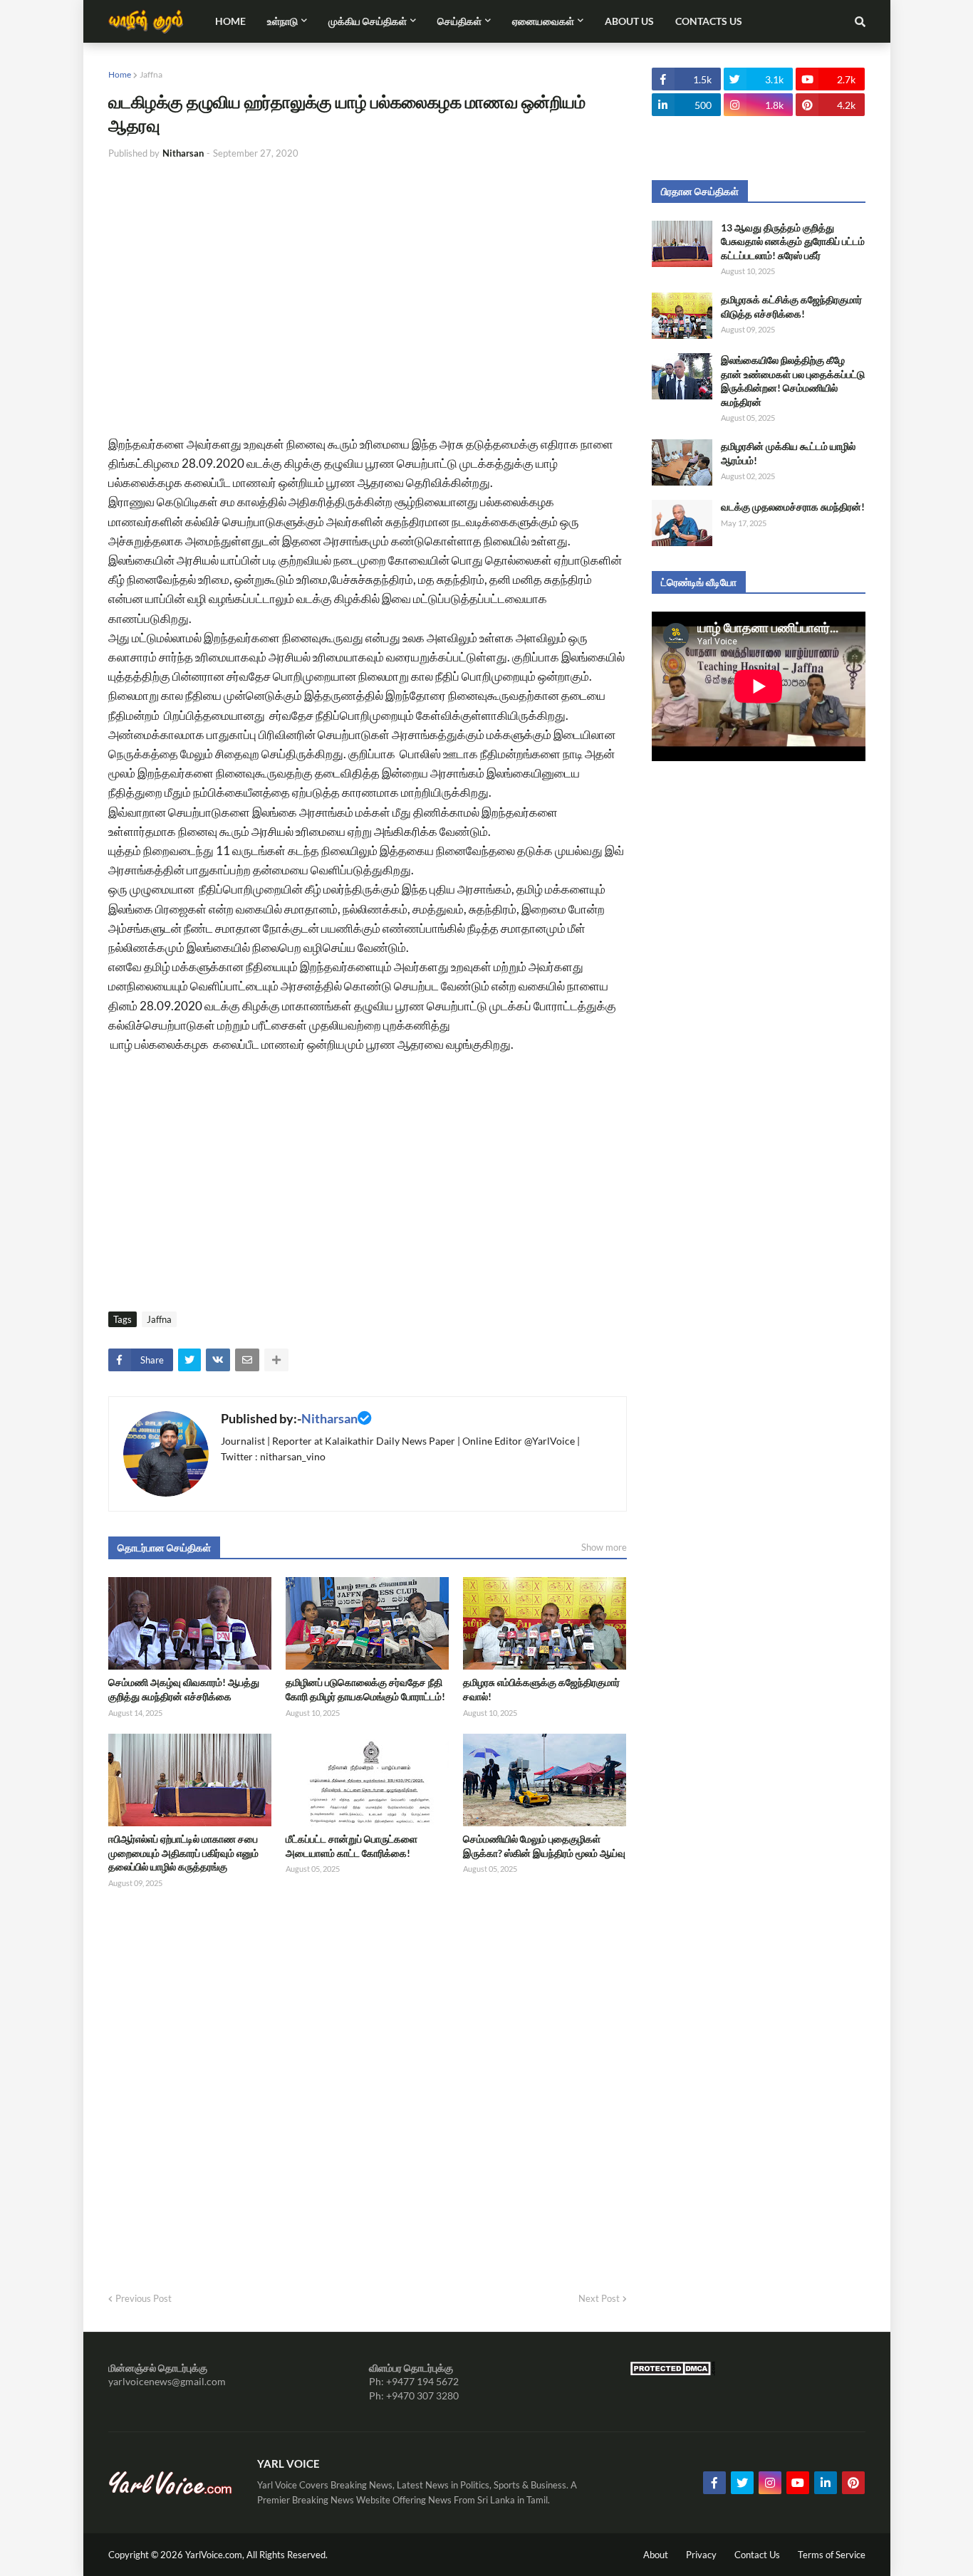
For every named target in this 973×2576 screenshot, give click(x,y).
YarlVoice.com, (216, 2555)
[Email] (247, 1360)
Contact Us (757, 2555)
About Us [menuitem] (629, 21)
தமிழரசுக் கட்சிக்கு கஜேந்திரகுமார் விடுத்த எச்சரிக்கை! (791, 307)
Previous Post (144, 2298)
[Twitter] (189, 1360)
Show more (604, 1547)
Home (120, 74)
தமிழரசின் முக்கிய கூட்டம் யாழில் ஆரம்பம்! (788, 453)
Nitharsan (329, 1418)
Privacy (701, 2555)
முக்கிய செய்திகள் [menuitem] (368, 21)
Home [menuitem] (230, 21)
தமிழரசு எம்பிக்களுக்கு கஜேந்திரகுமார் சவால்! (541, 1689)
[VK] (218, 1360)
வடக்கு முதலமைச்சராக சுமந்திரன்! (793, 507)
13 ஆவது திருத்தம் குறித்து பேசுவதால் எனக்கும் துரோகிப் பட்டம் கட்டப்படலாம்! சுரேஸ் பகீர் (793, 241)
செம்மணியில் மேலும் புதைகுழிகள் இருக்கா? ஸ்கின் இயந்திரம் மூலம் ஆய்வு (544, 1846)
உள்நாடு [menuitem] (282, 21)
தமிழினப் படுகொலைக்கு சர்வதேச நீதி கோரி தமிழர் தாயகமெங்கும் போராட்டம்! (365, 1689)
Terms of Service (832, 2555)
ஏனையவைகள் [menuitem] (543, 21)
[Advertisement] (368, 278)
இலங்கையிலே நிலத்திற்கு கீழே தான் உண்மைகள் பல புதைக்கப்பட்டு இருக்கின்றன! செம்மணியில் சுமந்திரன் (793, 381)
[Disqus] (368, 2086)
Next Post (599, 2298)
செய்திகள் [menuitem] (459, 21)
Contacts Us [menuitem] (709, 21)
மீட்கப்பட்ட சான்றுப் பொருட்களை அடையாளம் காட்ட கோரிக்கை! (352, 1846)
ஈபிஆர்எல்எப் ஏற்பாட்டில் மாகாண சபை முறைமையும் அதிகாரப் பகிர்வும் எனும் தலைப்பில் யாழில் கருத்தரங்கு (183, 1853)
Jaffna (151, 74)
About (656, 2555)
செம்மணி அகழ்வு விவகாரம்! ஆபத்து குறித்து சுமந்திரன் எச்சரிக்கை (184, 1689)
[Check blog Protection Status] (672, 2372)
